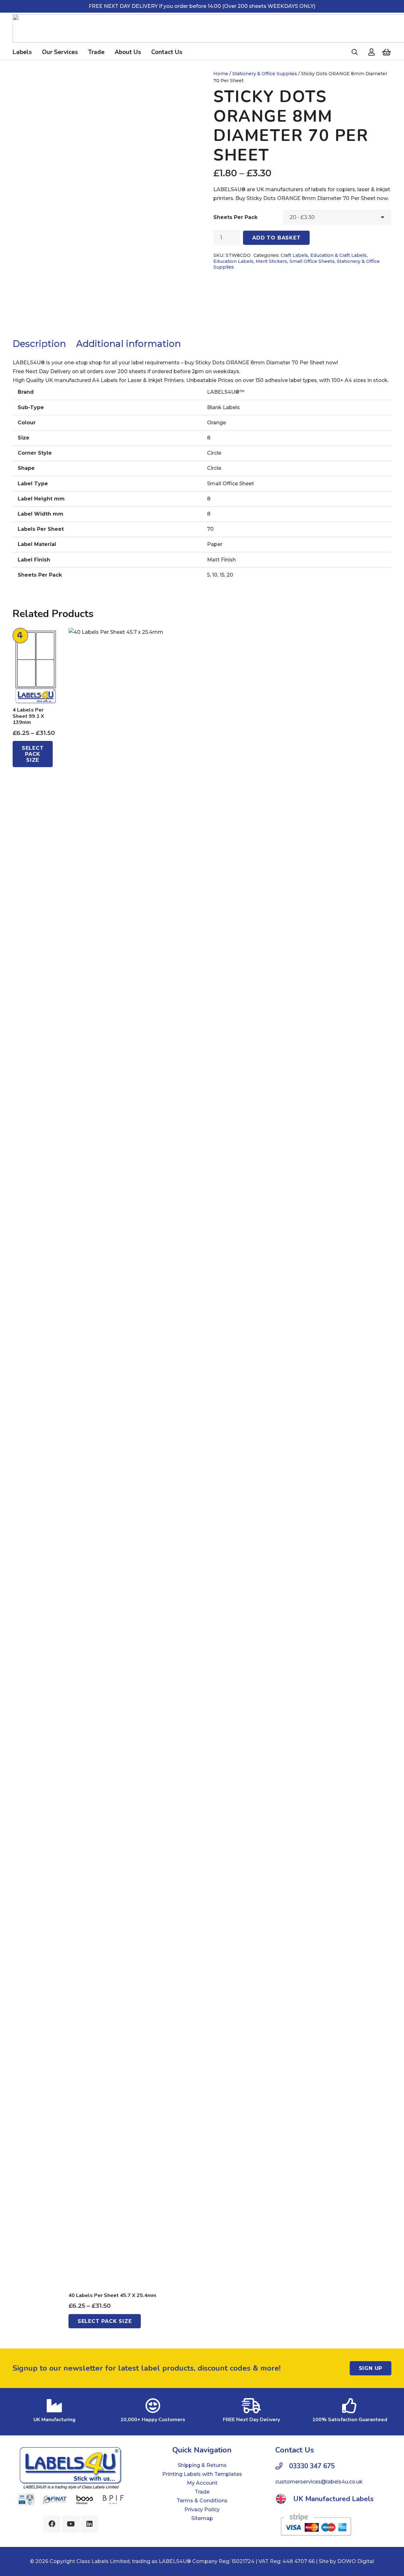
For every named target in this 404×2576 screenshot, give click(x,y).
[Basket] (386, 52)
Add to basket (276, 238)
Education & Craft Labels (339, 255)
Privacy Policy (202, 2509)
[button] (355, 52)
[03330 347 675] (282, 2466)
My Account (202, 2483)
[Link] (371, 52)
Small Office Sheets (312, 261)
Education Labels (233, 261)
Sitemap (202, 2518)
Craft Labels (294, 255)
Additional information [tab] (128, 344)
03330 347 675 (312, 2466)
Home (221, 74)
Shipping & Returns (202, 2465)
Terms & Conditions (202, 2501)
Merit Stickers (271, 261)
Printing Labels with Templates (202, 2474)
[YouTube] (71, 2524)
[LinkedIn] (89, 2524)
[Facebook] (52, 2524)
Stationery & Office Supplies (265, 74)
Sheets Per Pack (235, 217)
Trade (202, 2492)
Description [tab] (39, 344)
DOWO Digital (356, 2561)
